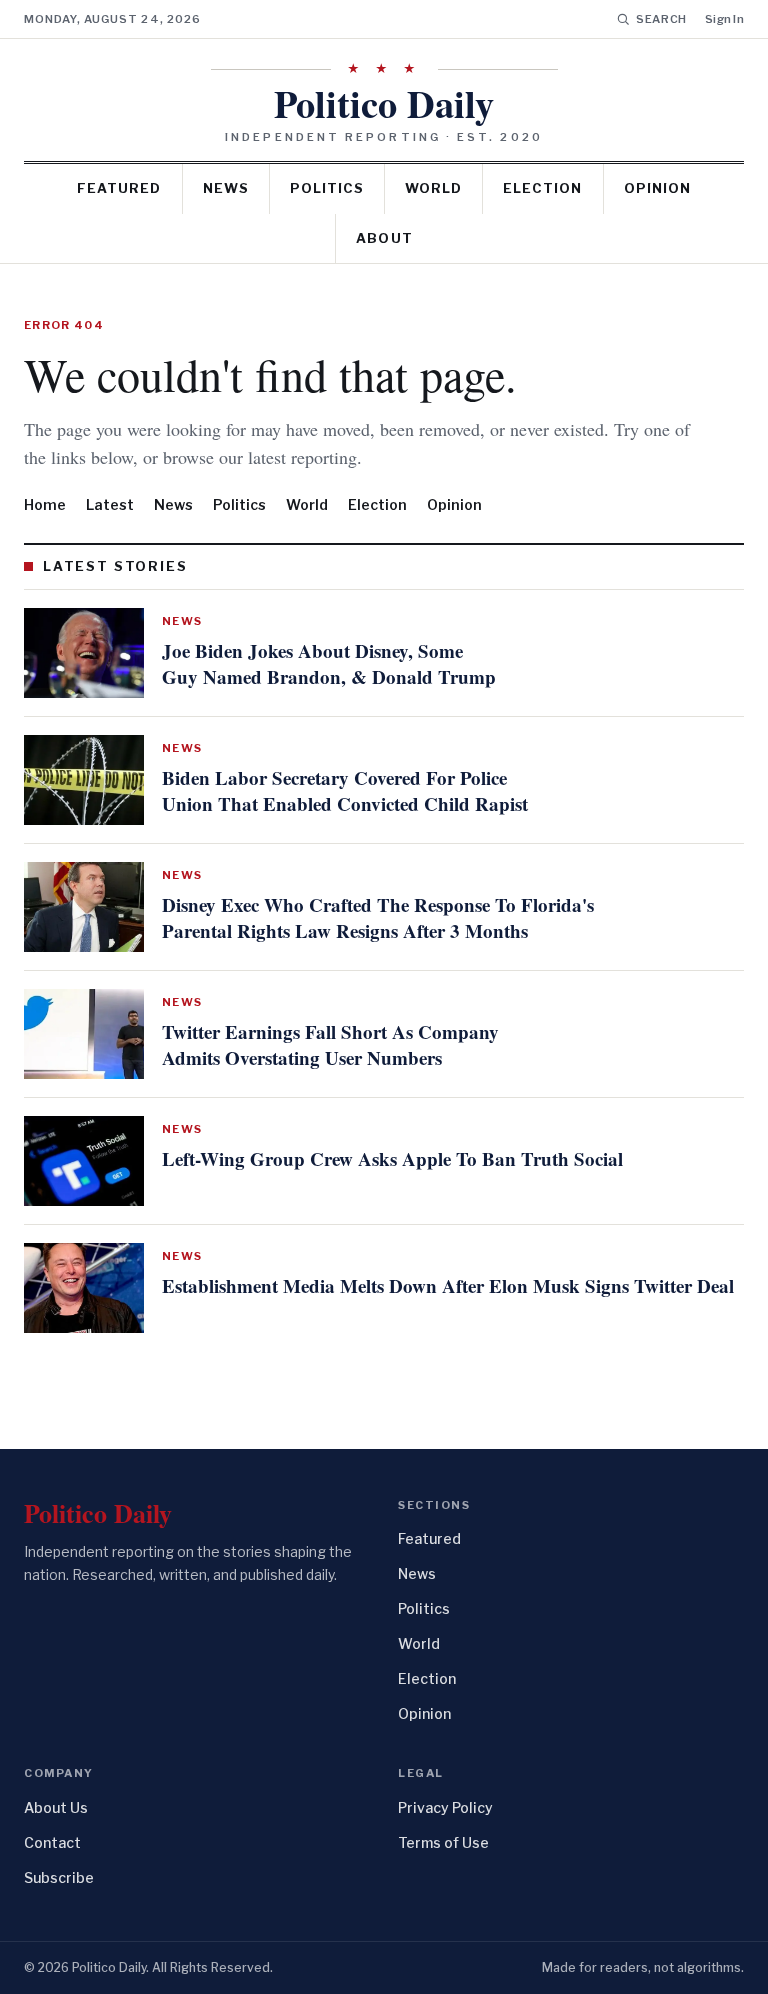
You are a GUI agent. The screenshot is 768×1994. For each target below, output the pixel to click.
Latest (110, 504)
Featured (119, 188)
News (226, 188)
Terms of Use (443, 1842)
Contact (52, 1842)
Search (661, 19)
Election (542, 188)
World (433, 188)
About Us (56, 1807)
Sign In (724, 19)
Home (45, 504)
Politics (327, 188)
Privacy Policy (445, 1807)
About (384, 238)
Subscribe (59, 1877)
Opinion (657, 188)
